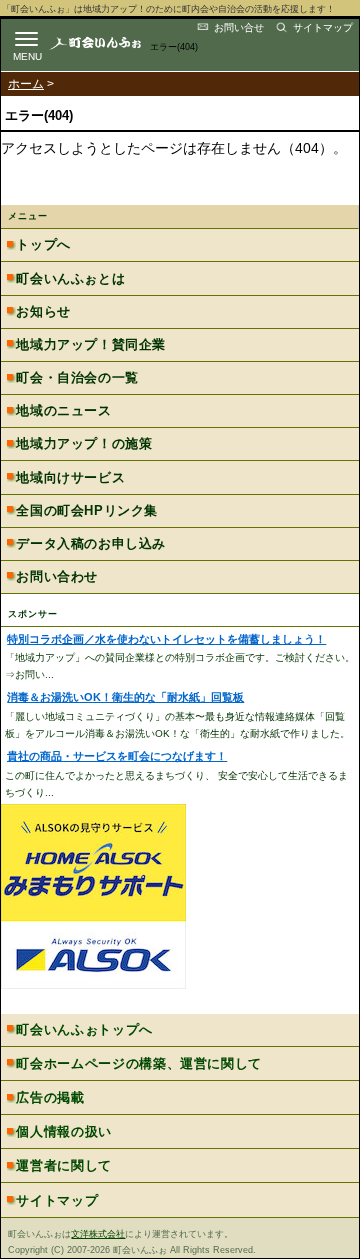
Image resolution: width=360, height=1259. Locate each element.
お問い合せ (239, 27)
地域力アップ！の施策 (84, 443)
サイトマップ (323, 27)
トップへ (43, 244)
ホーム (26, 84)
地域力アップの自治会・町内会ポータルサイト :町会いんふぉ (112, 42)
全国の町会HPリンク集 (86, 510)
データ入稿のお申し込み (90, 543)
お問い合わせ (57, 576)
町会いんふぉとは (70, 278)
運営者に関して (64, 1165)
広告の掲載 (50, 1097)
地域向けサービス (70, 477)
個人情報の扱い (64, 1131)
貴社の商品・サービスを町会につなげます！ (117, 756)
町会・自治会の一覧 (77, 377)
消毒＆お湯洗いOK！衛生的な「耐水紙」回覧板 (125, 697)
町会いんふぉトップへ (84, 1029)
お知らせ (43, 311)
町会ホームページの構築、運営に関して (139, 1063)
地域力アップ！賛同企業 (90, 344)
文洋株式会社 (98, 1234)
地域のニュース (63, 410)
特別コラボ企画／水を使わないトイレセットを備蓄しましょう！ (166, 639)
